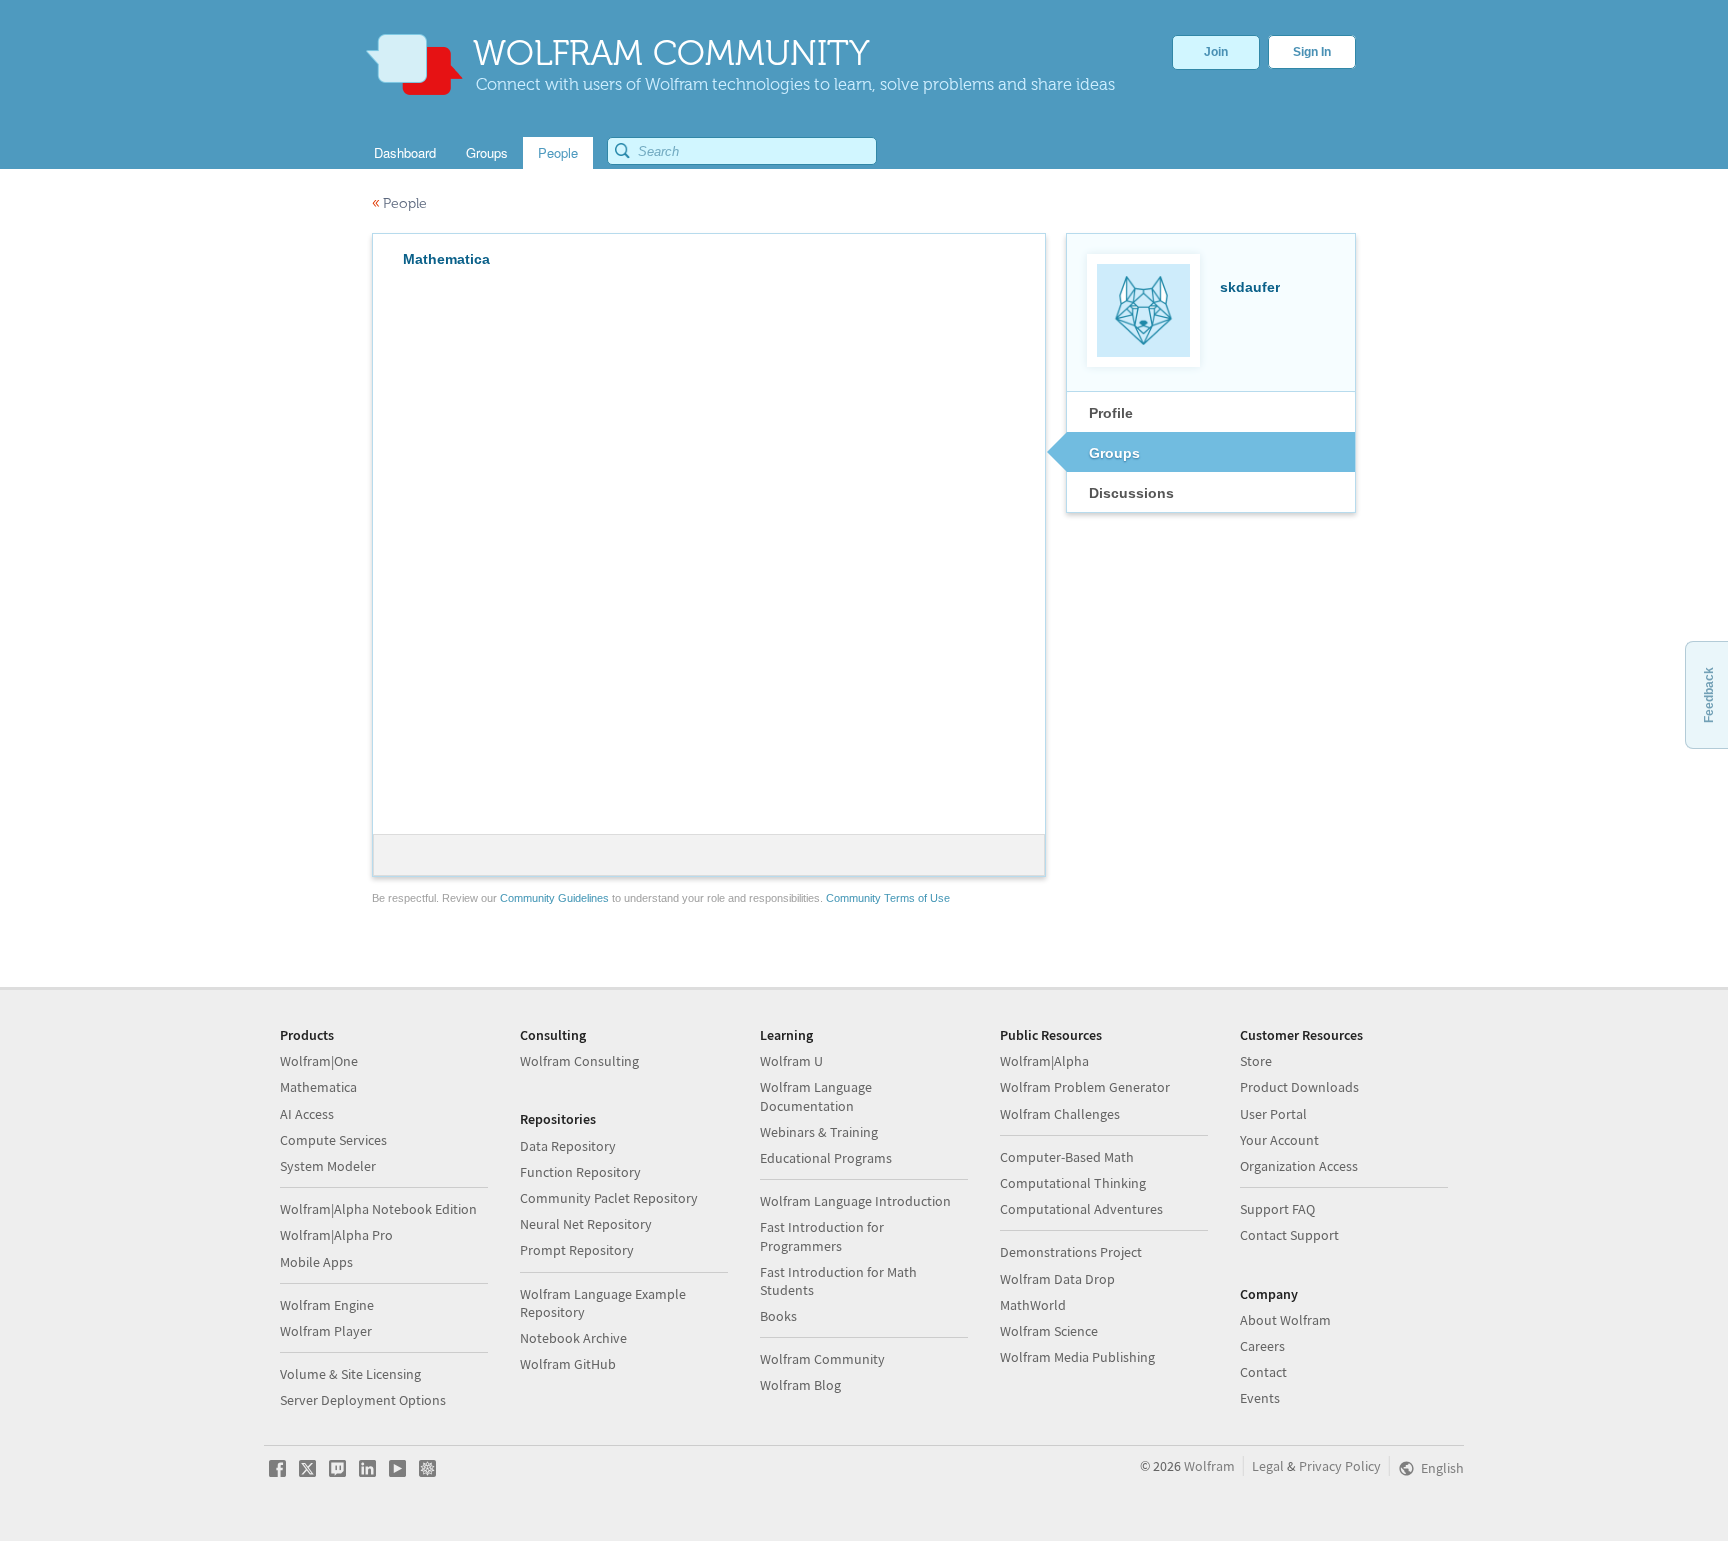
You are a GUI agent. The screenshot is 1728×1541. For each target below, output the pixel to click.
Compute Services (333, 1140)
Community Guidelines (554, 898)
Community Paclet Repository (609, 1198)
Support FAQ (1277, 1209)
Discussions (1131, 493)
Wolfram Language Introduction (855, 1201)
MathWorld (1033, 1305)
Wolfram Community (822, 1359)
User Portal (1273, 1114)
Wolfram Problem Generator (1085, 1087)
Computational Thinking (1073, 1183)
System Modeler (328, 1166)
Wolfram (1209, 1466)
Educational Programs (826, 1158)
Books (778, 1316)
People (399, 203)
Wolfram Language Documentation (816, 1096)
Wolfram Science (1049, 1331)
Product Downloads (1299, 1087)
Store (1256, 1061)
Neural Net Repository (586, 1224)
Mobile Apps (316, 1262)
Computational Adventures (1081, 1209)
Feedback (1709, 695)
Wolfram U (791, 1061)
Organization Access (1299, 1166)
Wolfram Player (326, 1331)
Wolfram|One (319, 1061)
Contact (1263, 1372)
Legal (1268, 1466)
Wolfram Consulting (579, 1061)
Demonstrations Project (1071, 1252)
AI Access (307, 1114)
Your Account (1279, 1140)
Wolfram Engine (327, 1305)
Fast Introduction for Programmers (822, 1236)
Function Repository (580, 1172)
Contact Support (1289, 1235)
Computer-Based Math (1067, 1157)
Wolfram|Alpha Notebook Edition (378, 1209)
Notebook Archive (573, 1338)
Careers (1262, 1346)
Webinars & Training (819, 1132)
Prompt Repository (577, 1250)
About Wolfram (1285, 1320)
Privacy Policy (1340, 1466)
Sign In (1312, 52)
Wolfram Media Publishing (1077, 1357)
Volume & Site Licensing (350, 1374)
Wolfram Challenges (1060, 1114)
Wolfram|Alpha (1044, 1061)
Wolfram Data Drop (1057, 1279)
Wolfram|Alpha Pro (336, 1235)
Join (1216, 52)
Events (1260, 1398)
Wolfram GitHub (568, 1364)
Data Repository (568, 1146)
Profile (1111, 413)
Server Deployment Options (363, 1400)
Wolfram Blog (800, 1385)
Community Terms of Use (888, 898)
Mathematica (318, 1087)
